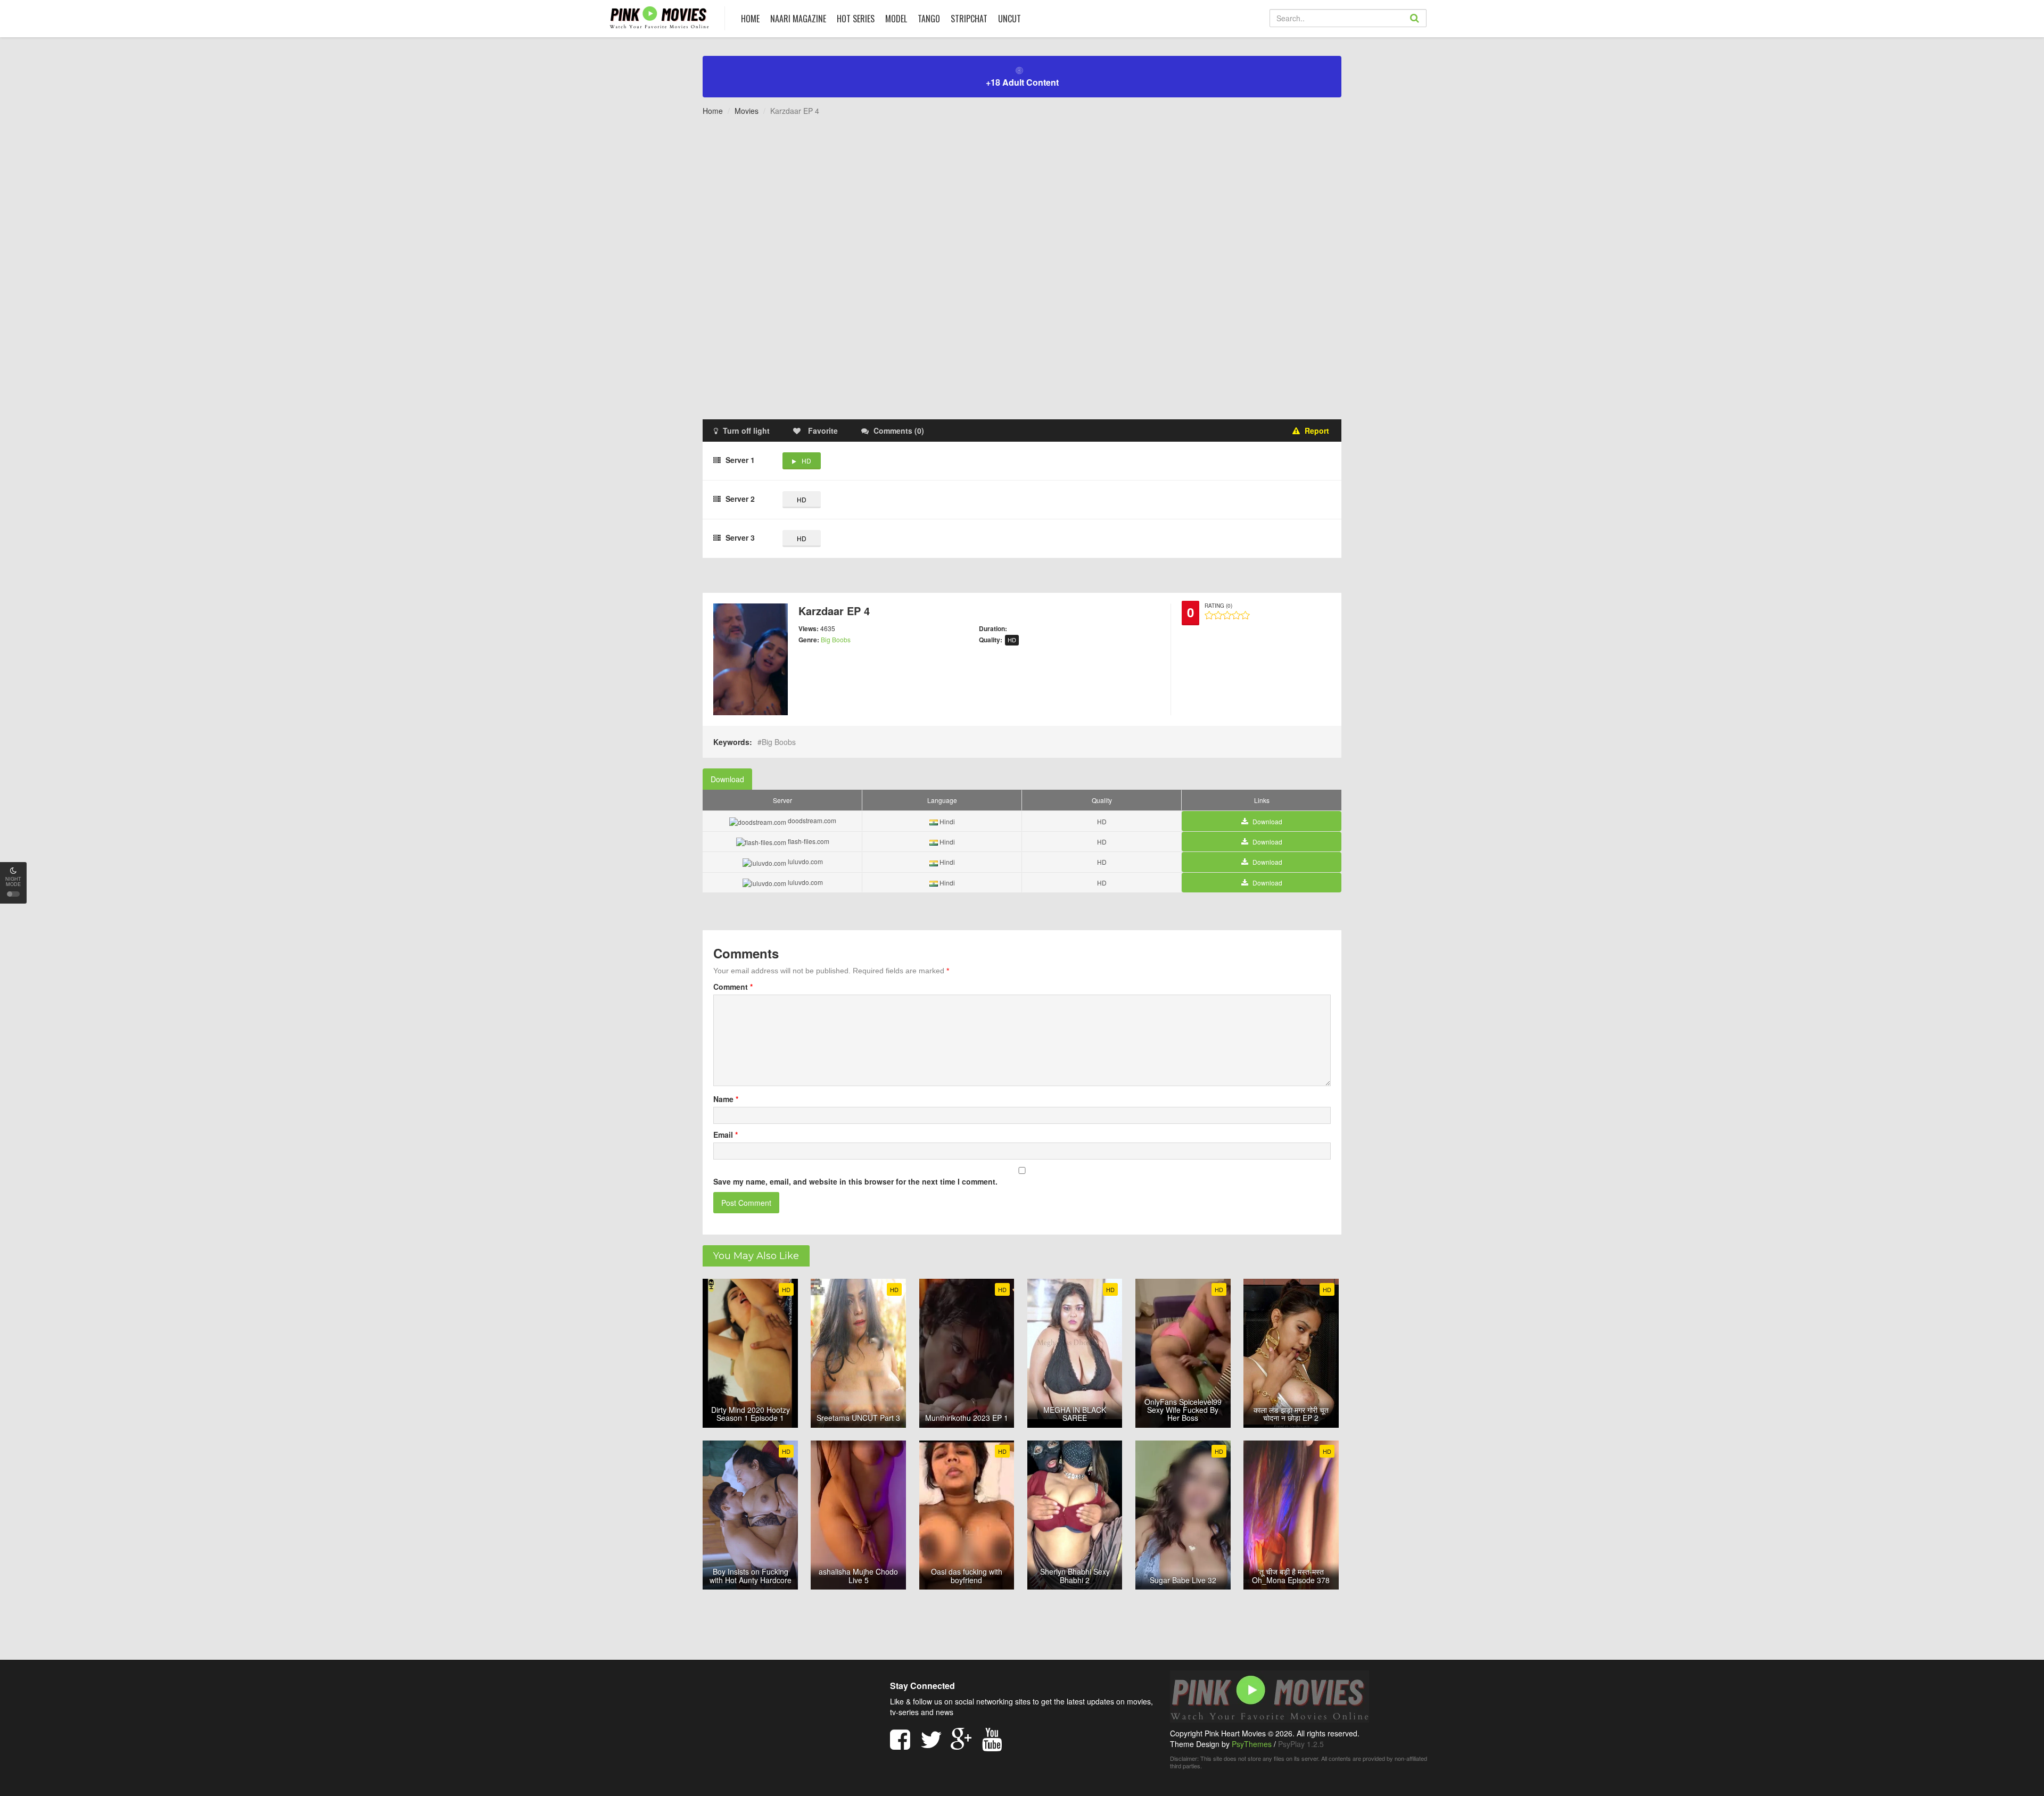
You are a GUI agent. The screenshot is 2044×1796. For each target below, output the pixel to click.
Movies (747, 111)
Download (727, 779)
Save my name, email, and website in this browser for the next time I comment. (855, 1181)
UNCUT (1009, 19)
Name (726, 1099)
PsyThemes (1252, 1744)
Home (713, 111)
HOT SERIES (856, 19)
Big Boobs (836, 639)
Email (726, 1135)
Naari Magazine (798, 19)
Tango (929, 19)
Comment (733, 987)
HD (806, 461)
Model (896, 19)
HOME (750, 19)
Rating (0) (1218, 606)
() (899, 431)
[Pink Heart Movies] (659, 17)
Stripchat (969, 19)
